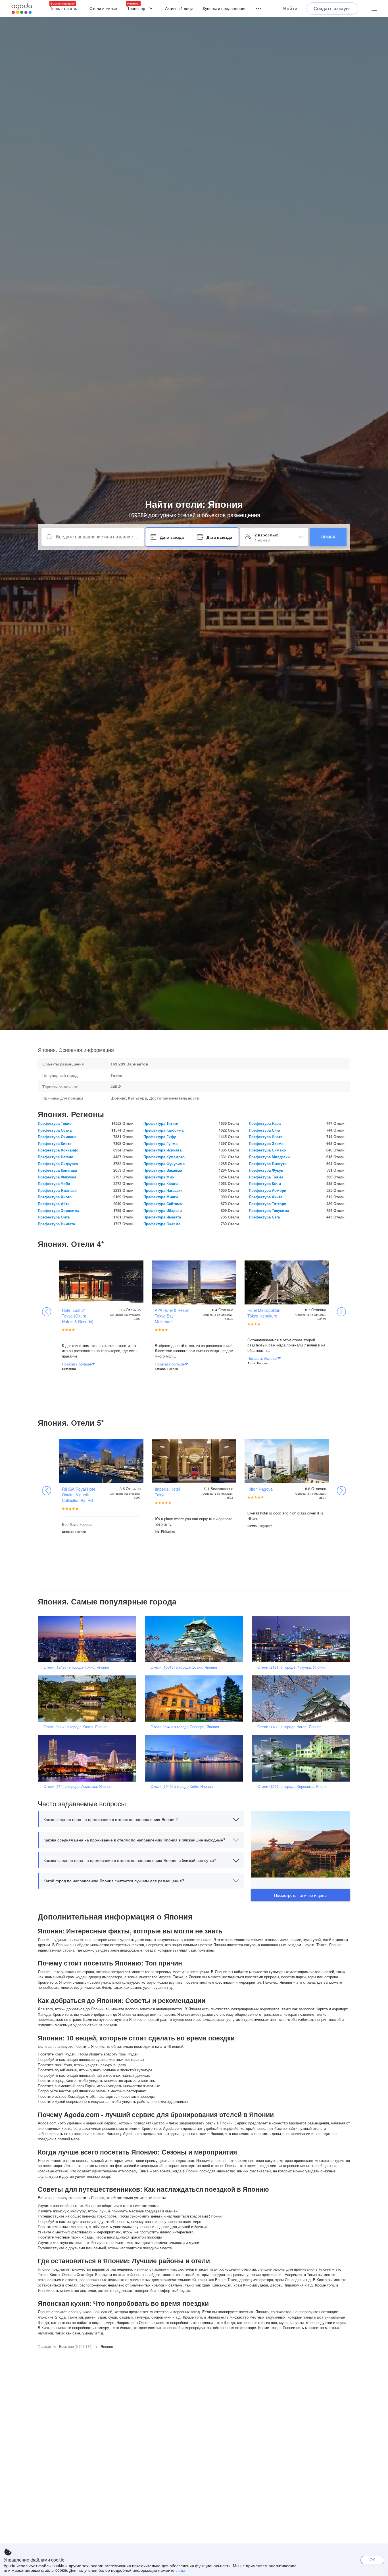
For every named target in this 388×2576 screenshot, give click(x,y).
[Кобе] (196, 1758)
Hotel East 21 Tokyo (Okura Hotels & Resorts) (78, 1316)
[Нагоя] (303, 1698)
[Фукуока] (303, 1638)
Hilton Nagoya (260, 1489)
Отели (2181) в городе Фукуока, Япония (291, 1667)
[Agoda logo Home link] (22, 9)
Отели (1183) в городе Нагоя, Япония (289, 1727)
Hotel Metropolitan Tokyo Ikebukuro (264, 1313)
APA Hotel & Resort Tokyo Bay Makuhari (172, 1316)
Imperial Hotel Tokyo (167, 1492)
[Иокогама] (89, 1758)
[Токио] (89, 1638)
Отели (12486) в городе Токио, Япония (76, 1667)
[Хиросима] (303, 1758)
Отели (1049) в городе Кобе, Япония (182, 1786)
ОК (372, 2560)
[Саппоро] (196, 1698)
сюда (180, 2570)
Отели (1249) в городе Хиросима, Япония (293, 1786)
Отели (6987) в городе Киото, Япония (75, 1727)
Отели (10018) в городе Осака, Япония (184, 1667)
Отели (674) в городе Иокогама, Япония (78, 1786)
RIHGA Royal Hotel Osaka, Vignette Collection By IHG (79, 1495)
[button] (141, 1819)
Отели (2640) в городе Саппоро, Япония (185, 1727)
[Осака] (196, 1638)
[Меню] (256, 9)
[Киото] (89, 1698)
